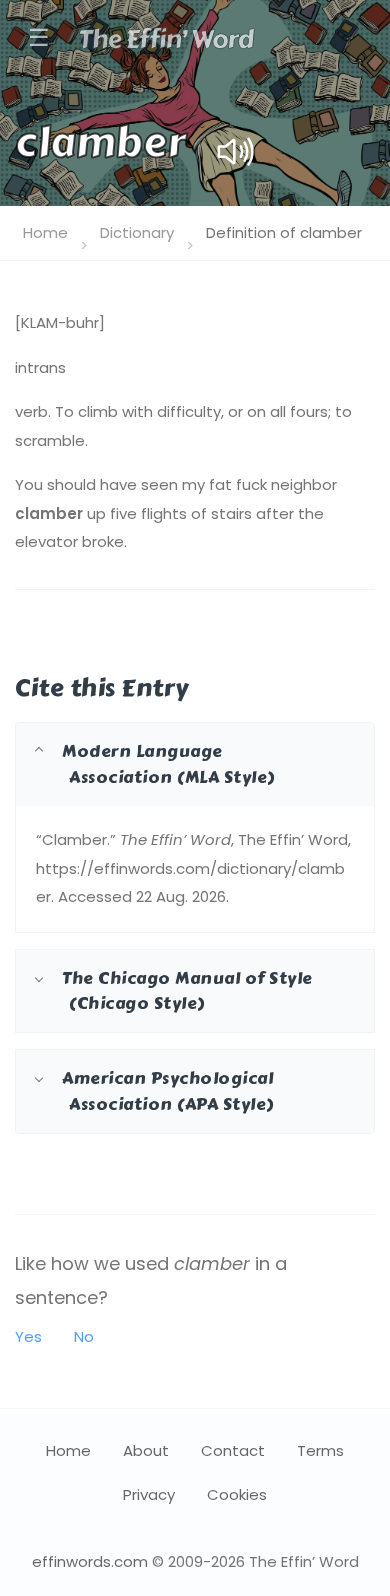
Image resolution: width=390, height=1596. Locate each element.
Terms (320, 1450)
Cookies (237, 1494)
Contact (233, 1450)
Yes (28, 1336)
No (84, 1336)
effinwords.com (90, 1561)
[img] (235, 151)
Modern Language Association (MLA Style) (168, 763)
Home (45, 232)
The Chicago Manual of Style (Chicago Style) (187, 990)
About (146, 1450)
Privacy (149, 1494)
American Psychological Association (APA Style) (168, 1090)
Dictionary (137, 232)
